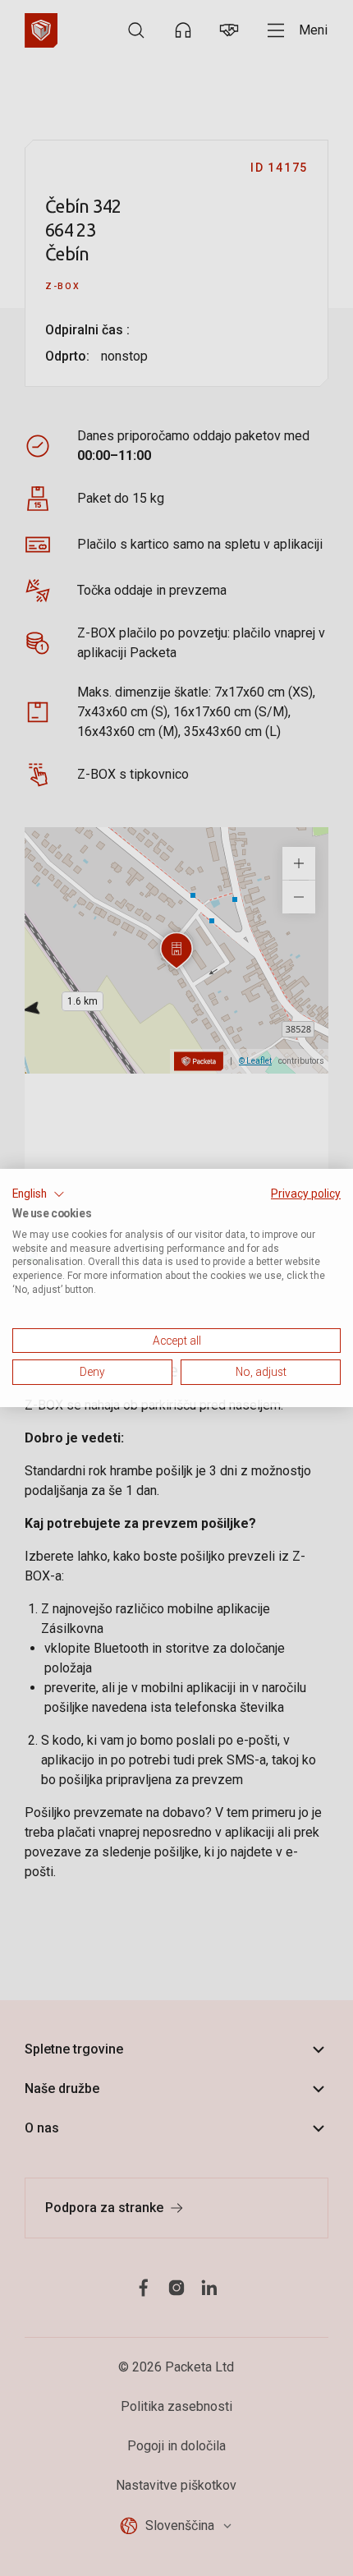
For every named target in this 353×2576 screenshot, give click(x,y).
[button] (39, 1194)
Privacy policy (306, 1194)
